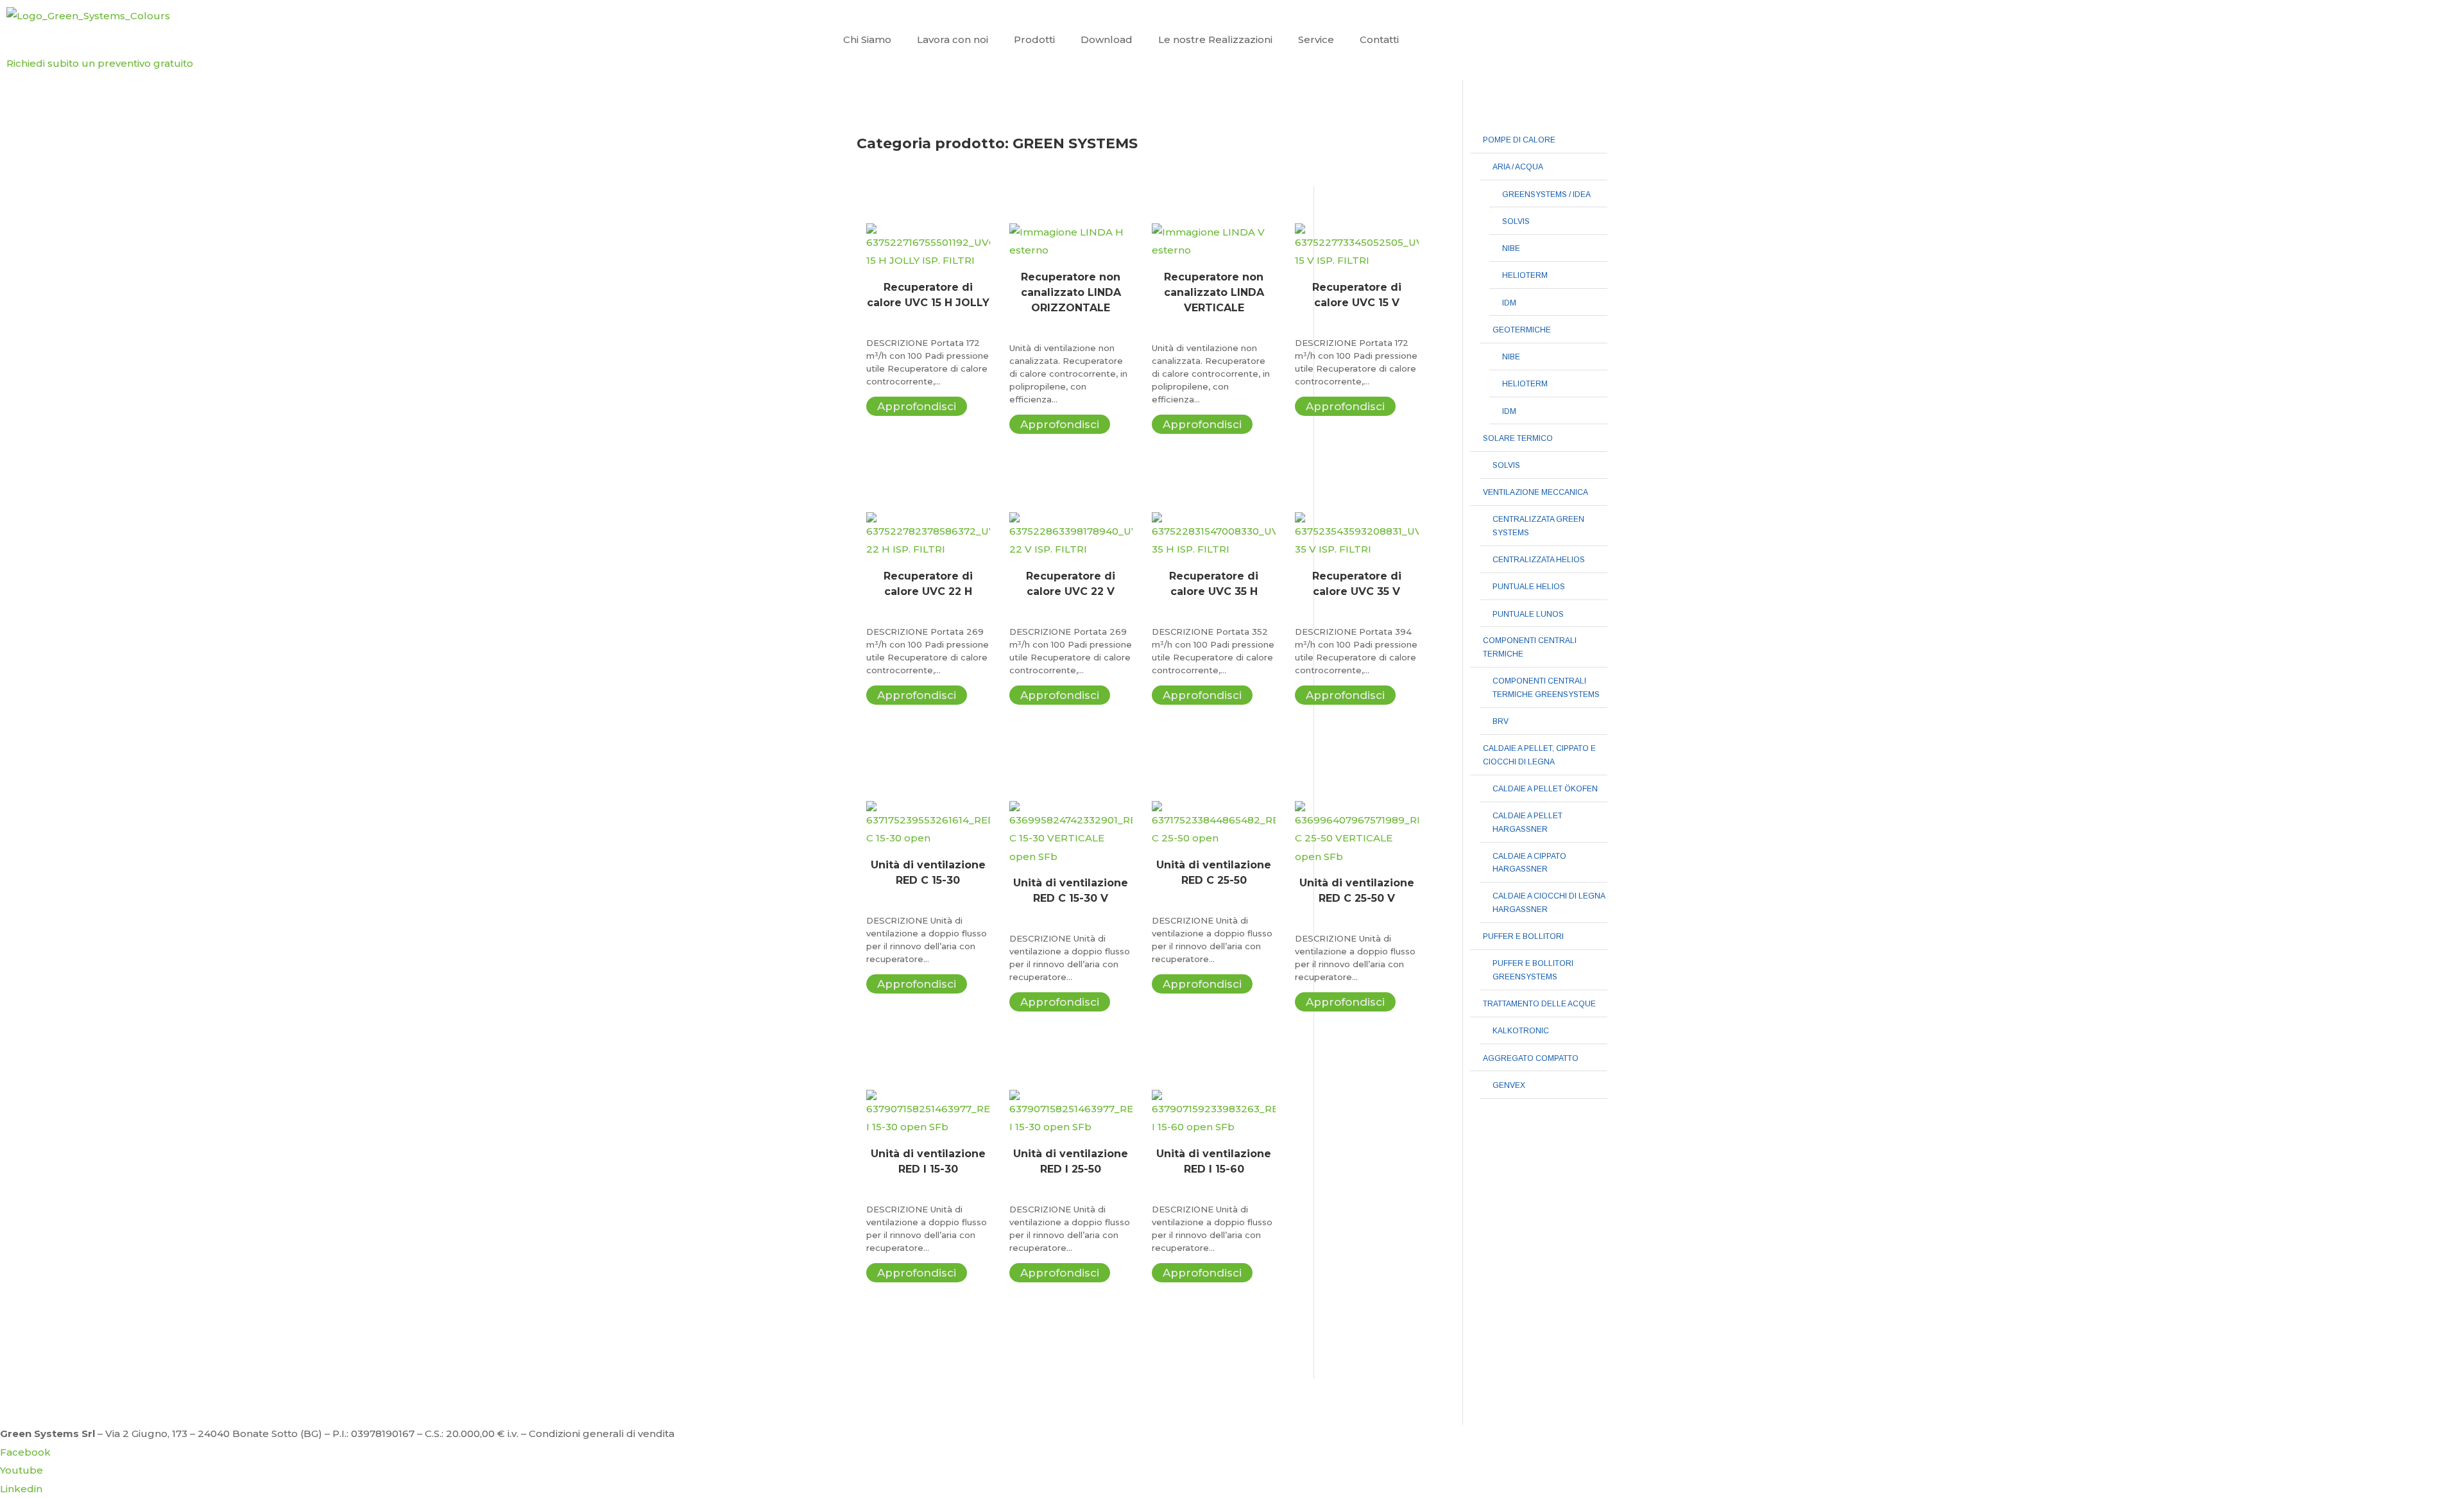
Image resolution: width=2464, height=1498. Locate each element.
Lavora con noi (953, 39)
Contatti (1379, 39)
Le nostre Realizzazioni (1215, 39)
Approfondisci (917, 406)
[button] (100, 63)
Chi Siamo (867, 39)
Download (1107, 39)
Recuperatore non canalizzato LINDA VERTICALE (1214, 292)
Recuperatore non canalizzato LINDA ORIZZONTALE (1071, 292)
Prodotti (1034, 39)
